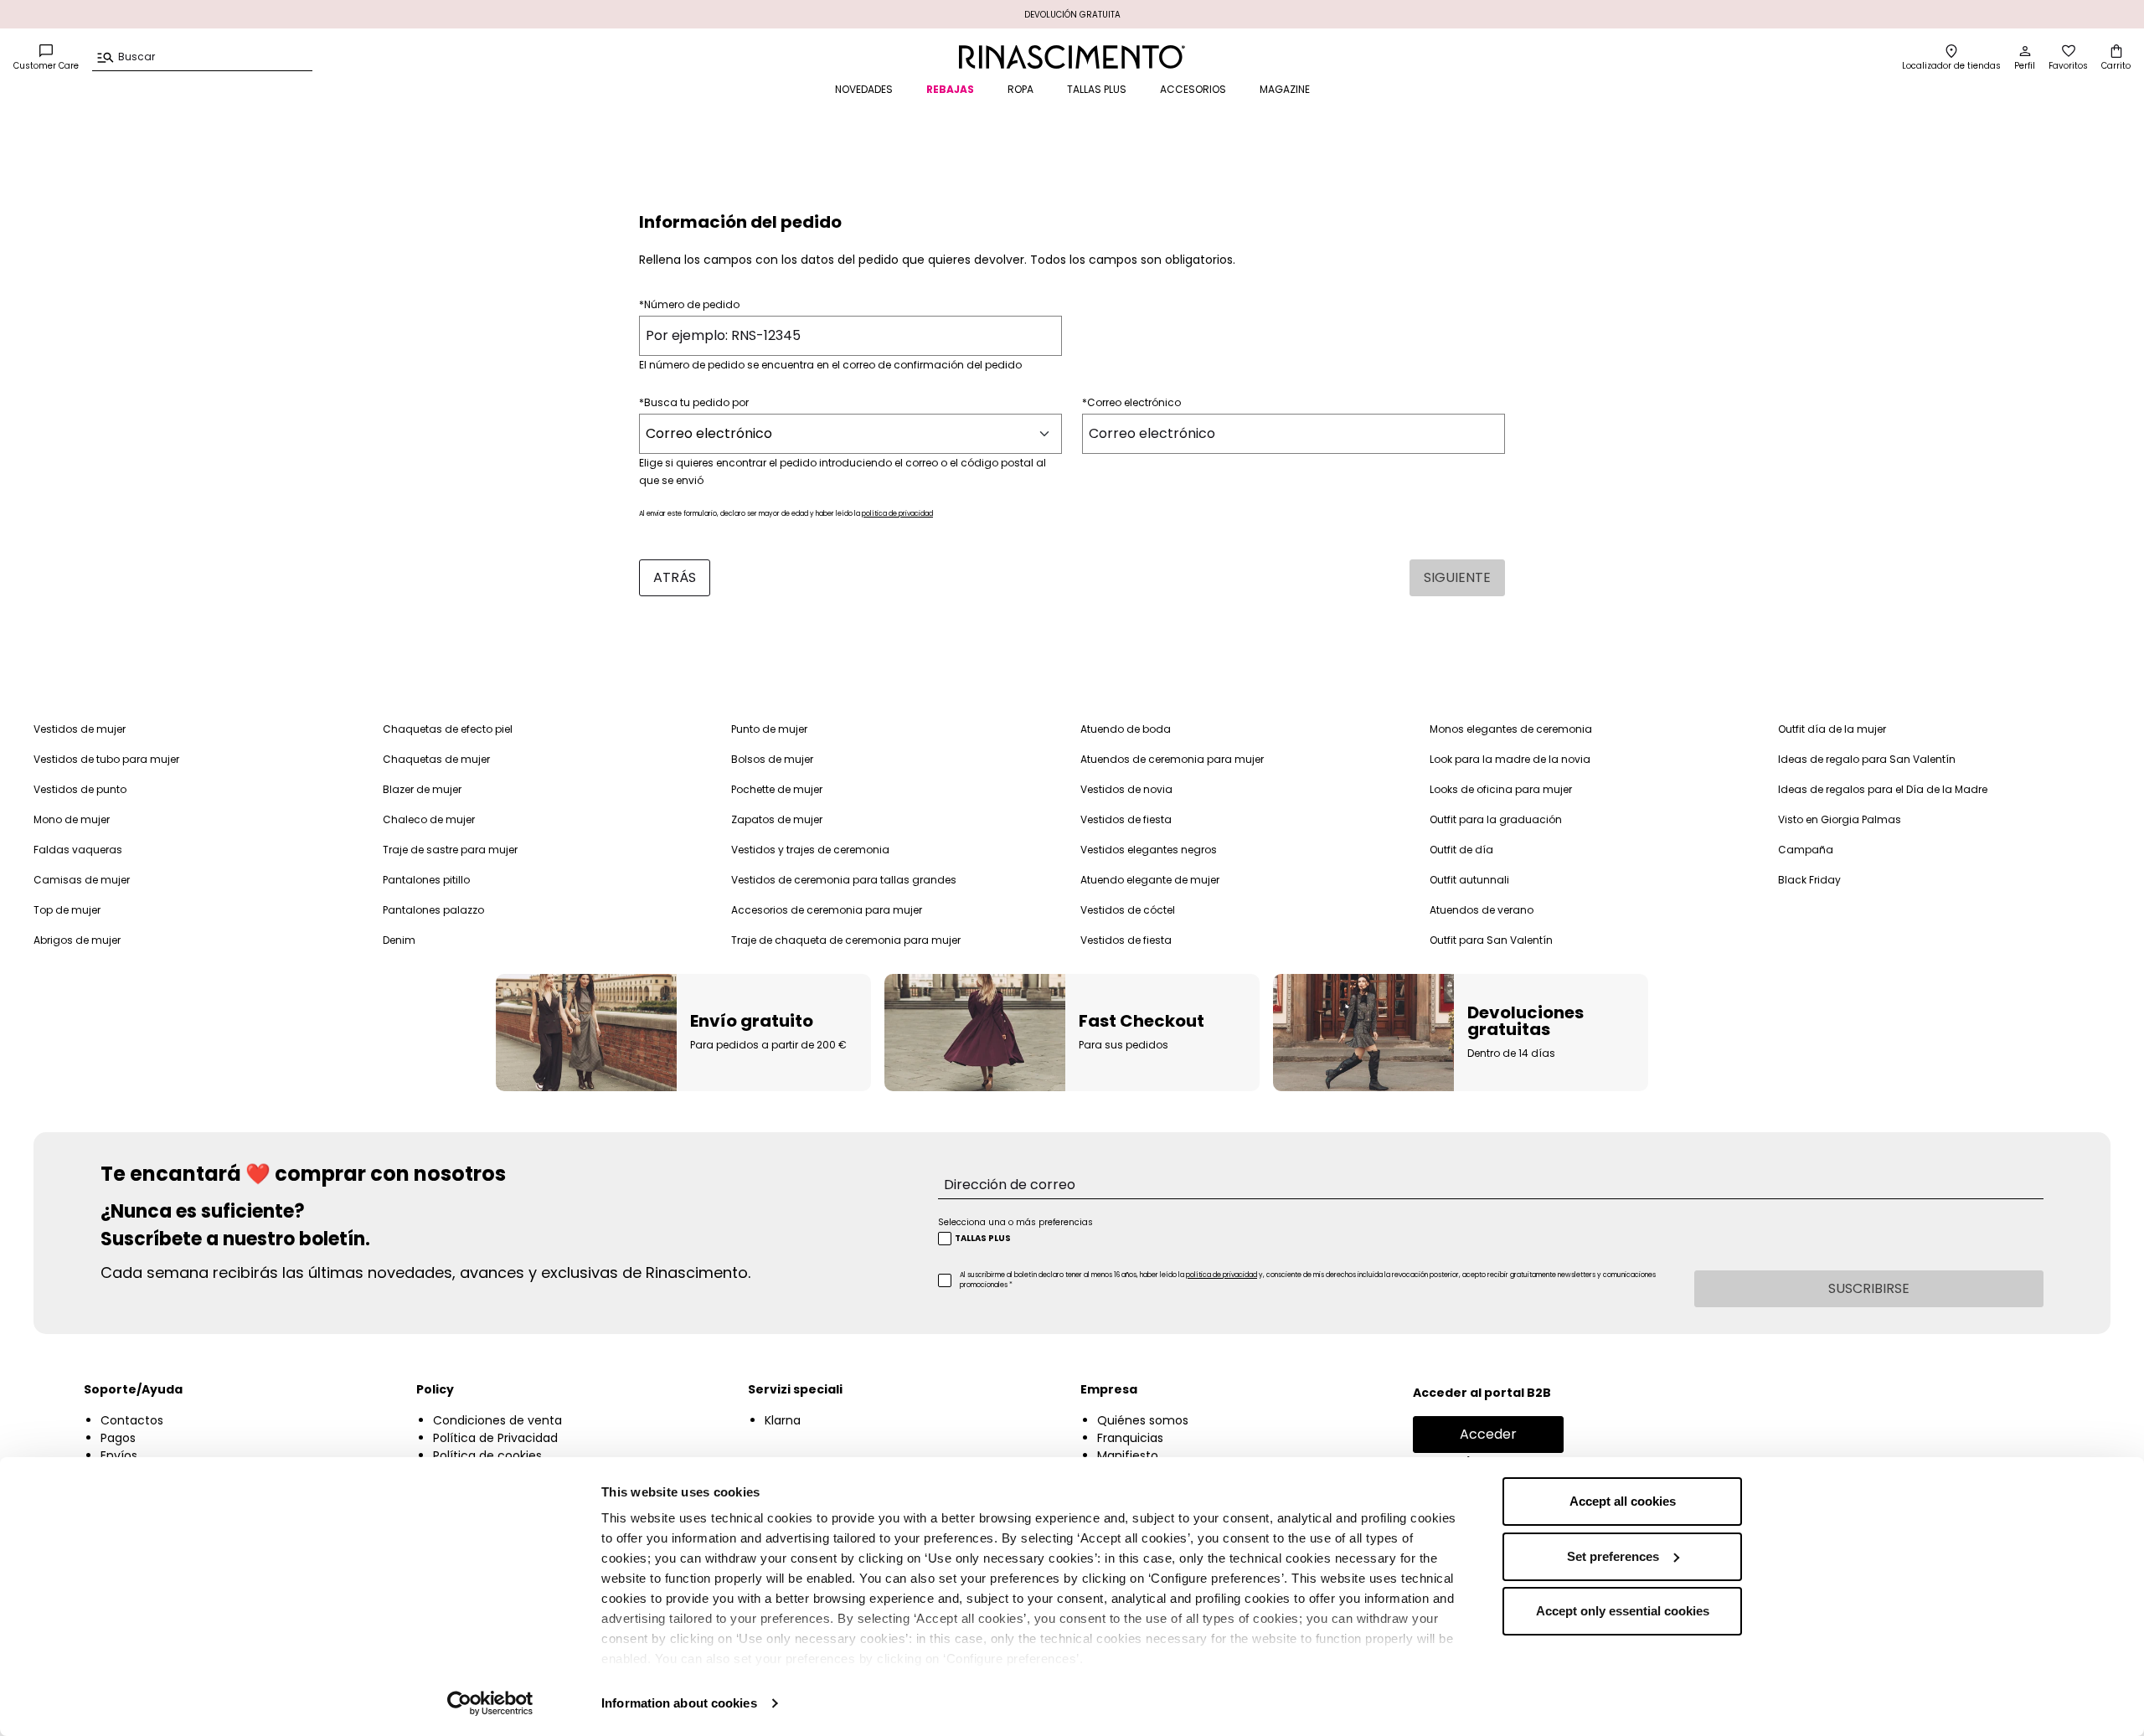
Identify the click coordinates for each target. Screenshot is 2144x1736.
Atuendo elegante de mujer (1150, 880)
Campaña (1806, 850)
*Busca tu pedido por (694, 402)
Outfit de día (1461, 850)
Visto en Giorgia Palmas (1840, 819)
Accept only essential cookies (1623, 1611)
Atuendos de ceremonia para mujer (1172, 759)
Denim (399, 940)
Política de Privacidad (495, 1438)
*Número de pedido (689, 304)
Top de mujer (67, 910)
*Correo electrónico (1131, 402)
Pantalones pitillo (426, 880)
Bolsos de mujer (772, 759)
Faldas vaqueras (78, 850)
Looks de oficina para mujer (1501, 789)
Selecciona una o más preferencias (1015, 1222)
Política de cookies (487, 1455)
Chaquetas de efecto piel (448, 729)
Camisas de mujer (82, 880)
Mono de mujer (72, 819)
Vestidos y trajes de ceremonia (810, 850)
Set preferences (1613, 1556)
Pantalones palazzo (433, 910)
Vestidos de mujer (80, 729)
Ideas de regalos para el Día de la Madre (1883, 789)
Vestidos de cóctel (1128, 910)
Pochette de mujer (777, 789)
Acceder (1488, 1434)
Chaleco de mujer (429, 819)
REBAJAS (950, 89)
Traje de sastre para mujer (450, 850)
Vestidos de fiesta (1126, 819)
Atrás (675, 577)
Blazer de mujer (422, 789)
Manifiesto (1128, 1455)
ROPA (1020, 89)
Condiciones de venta (497, 1420)
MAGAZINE (1285, 89)
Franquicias (1130, 1438)
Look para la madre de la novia (1510, 759)
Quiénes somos (1143, 1420)
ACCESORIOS (1193, 89)
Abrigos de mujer (77, 940)
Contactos (132, 1420)
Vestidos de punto (80, 789)
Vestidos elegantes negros (1149, 850)
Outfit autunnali (1469, 880)
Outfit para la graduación (1496, 819)
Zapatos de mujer (777, 819)
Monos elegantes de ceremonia (1511, 729)
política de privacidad (897, 514)
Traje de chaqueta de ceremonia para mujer (846, 940)
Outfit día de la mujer (1832, 729)
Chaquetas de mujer (436, 759)
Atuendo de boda (1126, 729)
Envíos (119, 1455)
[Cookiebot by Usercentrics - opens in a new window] (490, 1703)
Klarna (783, 1420)
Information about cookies (679, 1703)
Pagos (118, 1438)
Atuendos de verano (1482, 910)
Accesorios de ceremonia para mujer (827, 910)
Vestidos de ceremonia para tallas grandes (844, 880)
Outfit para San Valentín (1491, 940)
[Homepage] (1072, 57)
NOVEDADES (864, 89)
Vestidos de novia (1126, 789)
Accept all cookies (1623, 1501)
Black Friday (1809, 880)
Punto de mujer (769, 729)
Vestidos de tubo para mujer (106, 759)
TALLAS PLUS (1097, 89)
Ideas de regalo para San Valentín (1867, 759)
